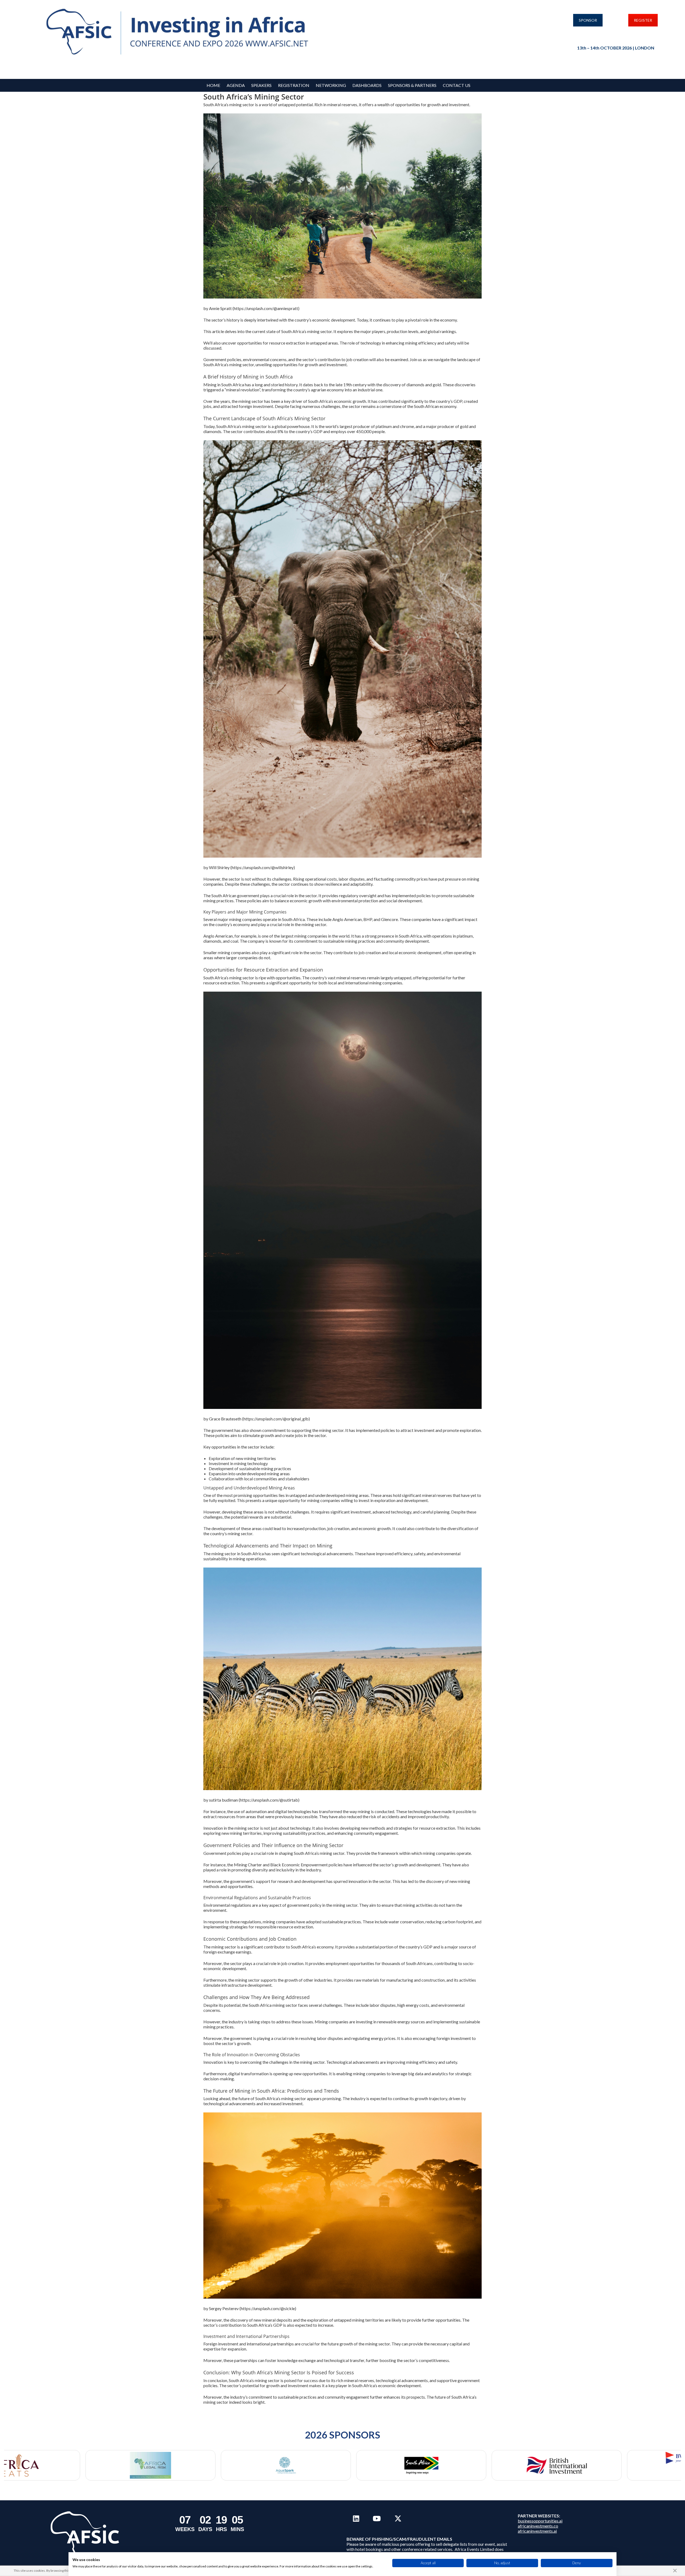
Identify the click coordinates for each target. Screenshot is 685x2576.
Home (213, 85)
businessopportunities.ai (540, 2521)
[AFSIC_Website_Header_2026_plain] (180, 32)
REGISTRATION (294, 85)
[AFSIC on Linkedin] (356, 2518)
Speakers (261, 85)
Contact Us (457, 85)
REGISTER (643, 20)
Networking (331, 85)
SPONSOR (588, 20)
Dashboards (367, 85)
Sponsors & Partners (412, 85)
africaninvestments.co (538, 2526)
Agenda (236, 85)
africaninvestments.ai (537, 2531)
